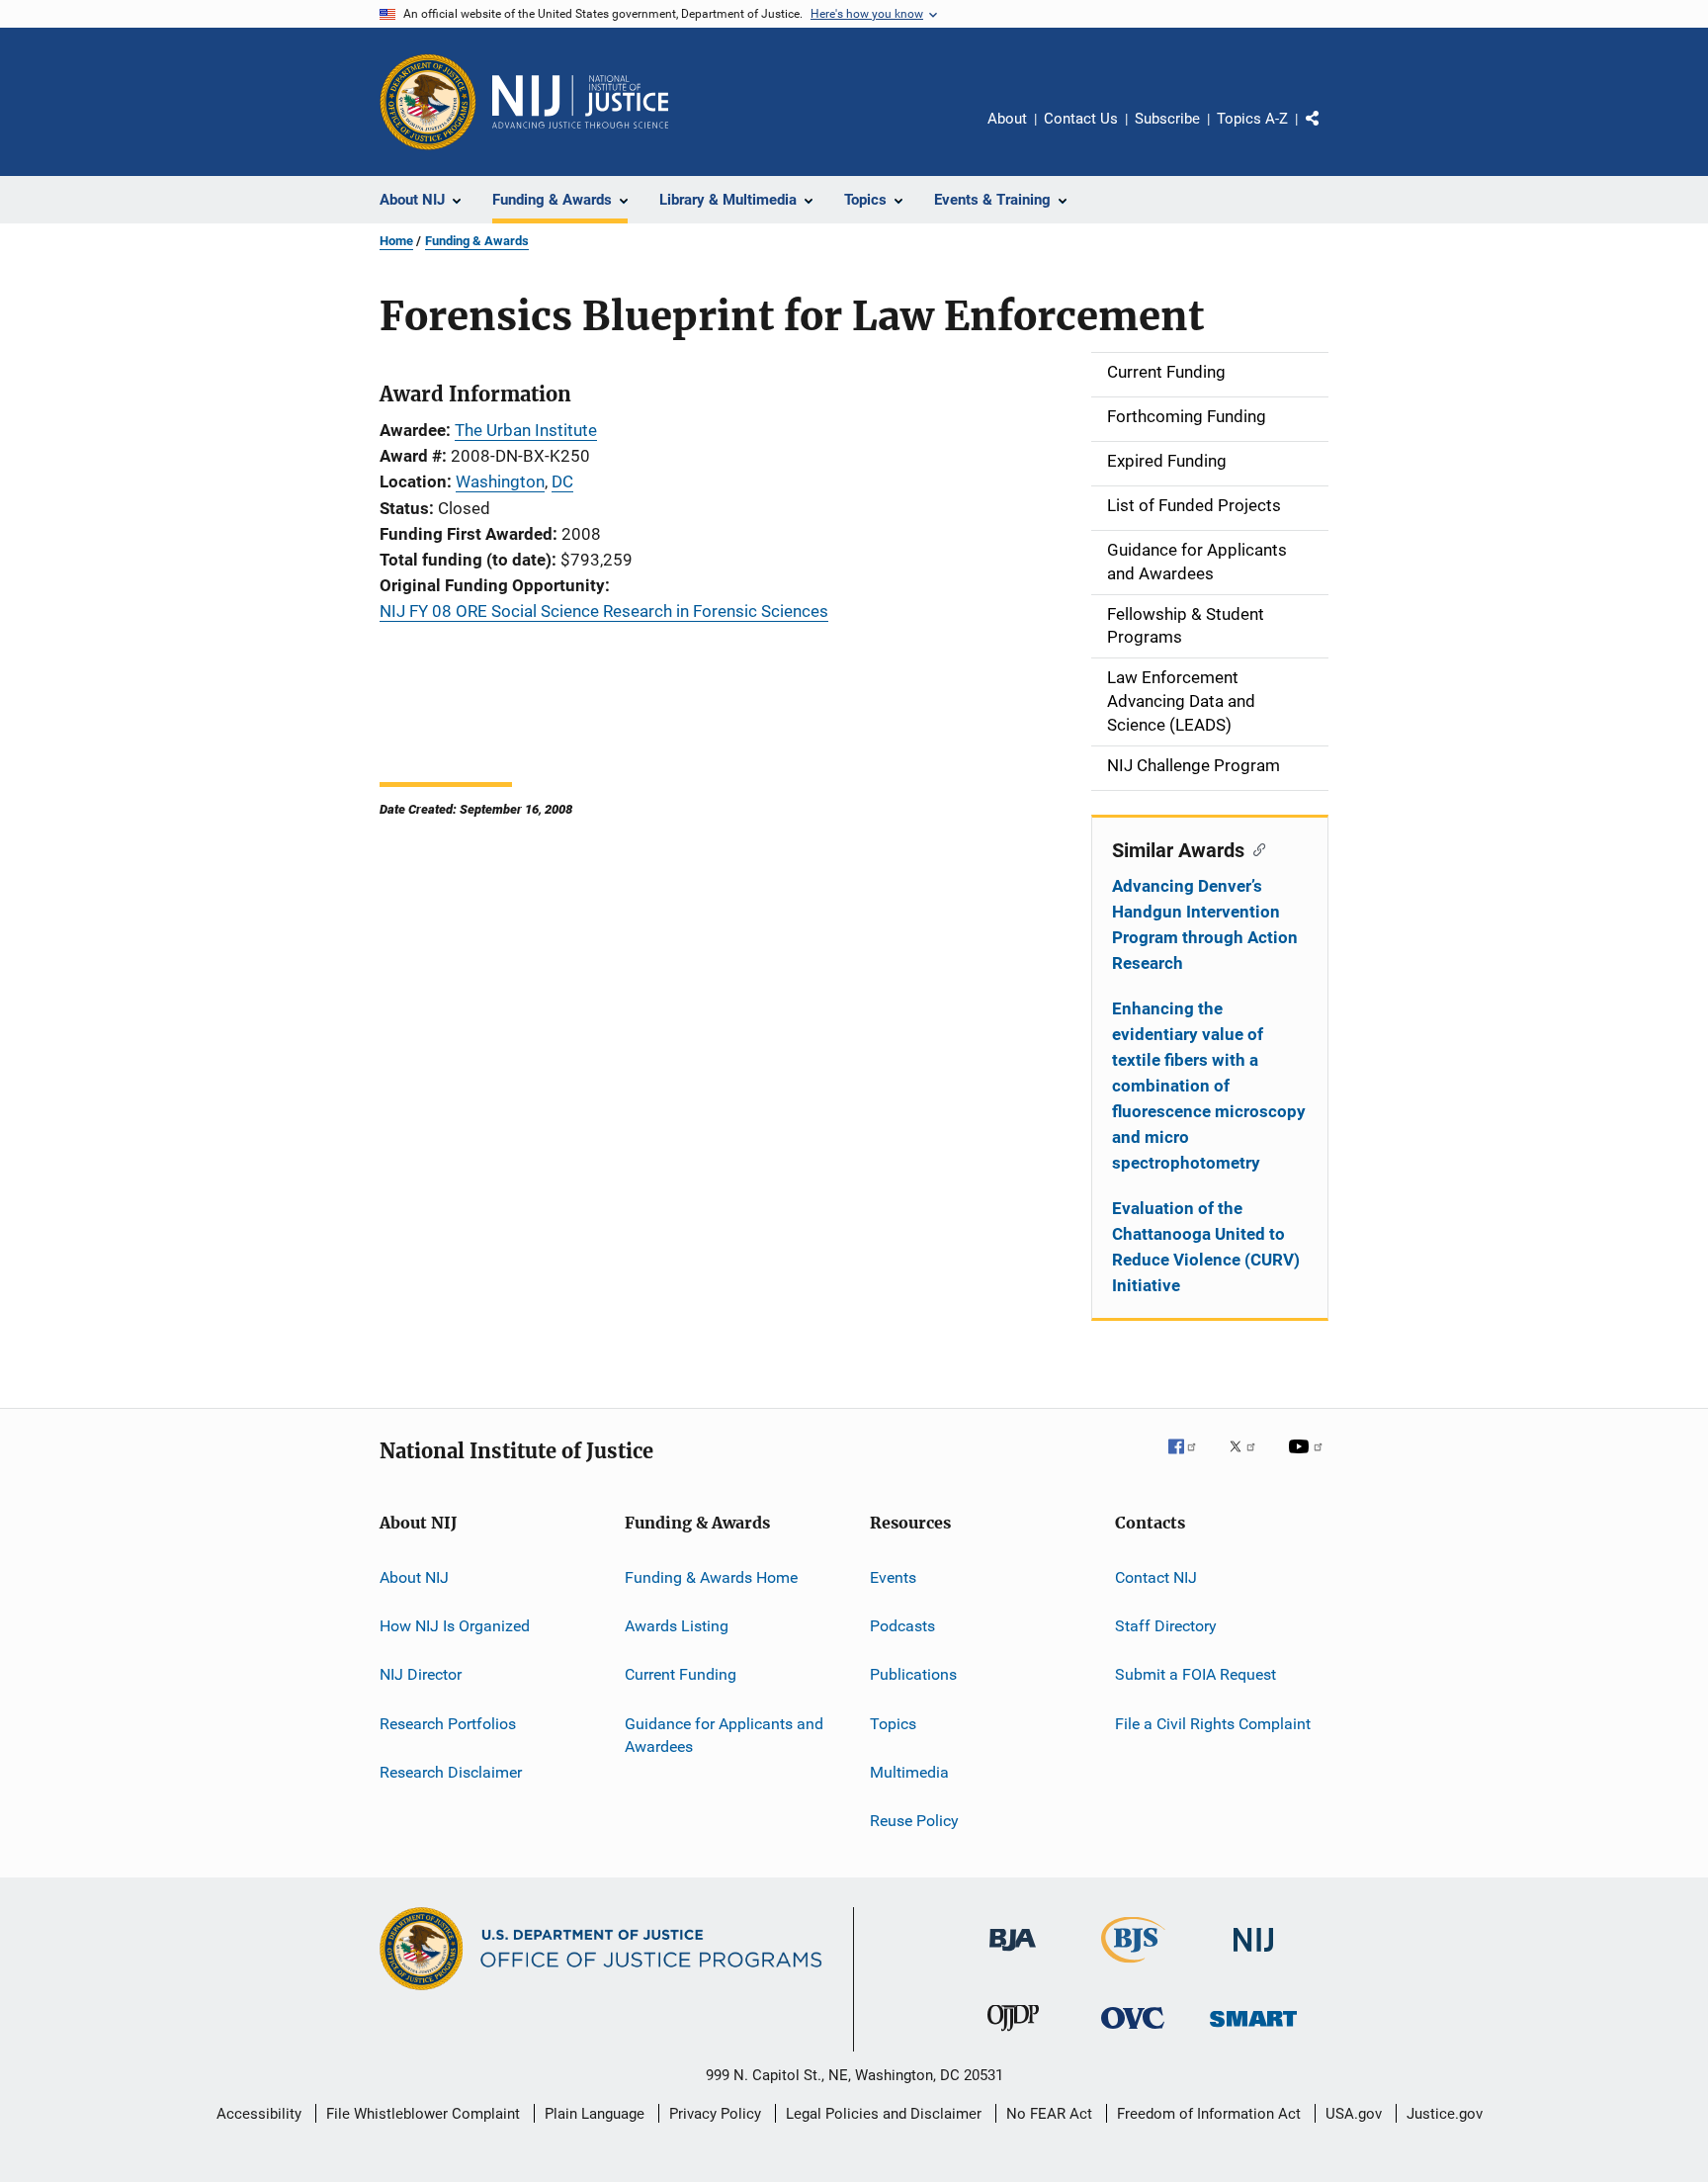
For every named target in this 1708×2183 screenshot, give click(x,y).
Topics (893, 1723)
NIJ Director (421, 1674)
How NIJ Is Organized (455, 1626)
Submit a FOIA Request (1196, 1674)
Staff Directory (1166, 1626)
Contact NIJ (1156, 1576)
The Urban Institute (526, 430)
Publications (913, 1674)
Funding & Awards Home (711, 1576)
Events (893, 1576)
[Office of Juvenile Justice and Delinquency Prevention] (1013, 2035)
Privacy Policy (715, 2114)
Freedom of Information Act (1209, 2114)
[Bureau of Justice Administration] (1013, 1955)
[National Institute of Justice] (1253, 1955)
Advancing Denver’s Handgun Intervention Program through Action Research (1205, 924)
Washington (500, 481)
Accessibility (259, 2114)
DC (562, 481)
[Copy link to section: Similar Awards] (1255, 848)
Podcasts (902, 1626)
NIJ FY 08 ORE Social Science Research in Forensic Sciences (604, 611)
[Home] (580, 102)
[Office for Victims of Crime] (1133, 2032)
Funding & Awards (477, 241)
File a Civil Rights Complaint (1213, 1723)
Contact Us (1081, 119)
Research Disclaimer (451, 1772)
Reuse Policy (914, 1821)
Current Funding (681, 1674)
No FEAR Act (1049, 2114)
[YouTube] (1309, 1460)
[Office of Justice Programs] (428, 102)
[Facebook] (1190, 1460)
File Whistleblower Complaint (423, 2114)
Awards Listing (677, 1626)
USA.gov (1354, 2114)
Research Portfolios (448, 1723)
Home (396, 241)
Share (1328, 132)
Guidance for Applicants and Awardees (724, 1735)
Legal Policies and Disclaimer (884, 2114)
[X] (1249, 1460)
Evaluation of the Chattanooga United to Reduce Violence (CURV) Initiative (1206, 1247)
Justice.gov (1445, 2114)
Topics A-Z (1252, 119)
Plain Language (595, 2114)
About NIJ (414, 1576)
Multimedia (909, 1772)
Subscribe (1167, 119)
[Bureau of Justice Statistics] (1133, 1966)
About (1007, 119)
